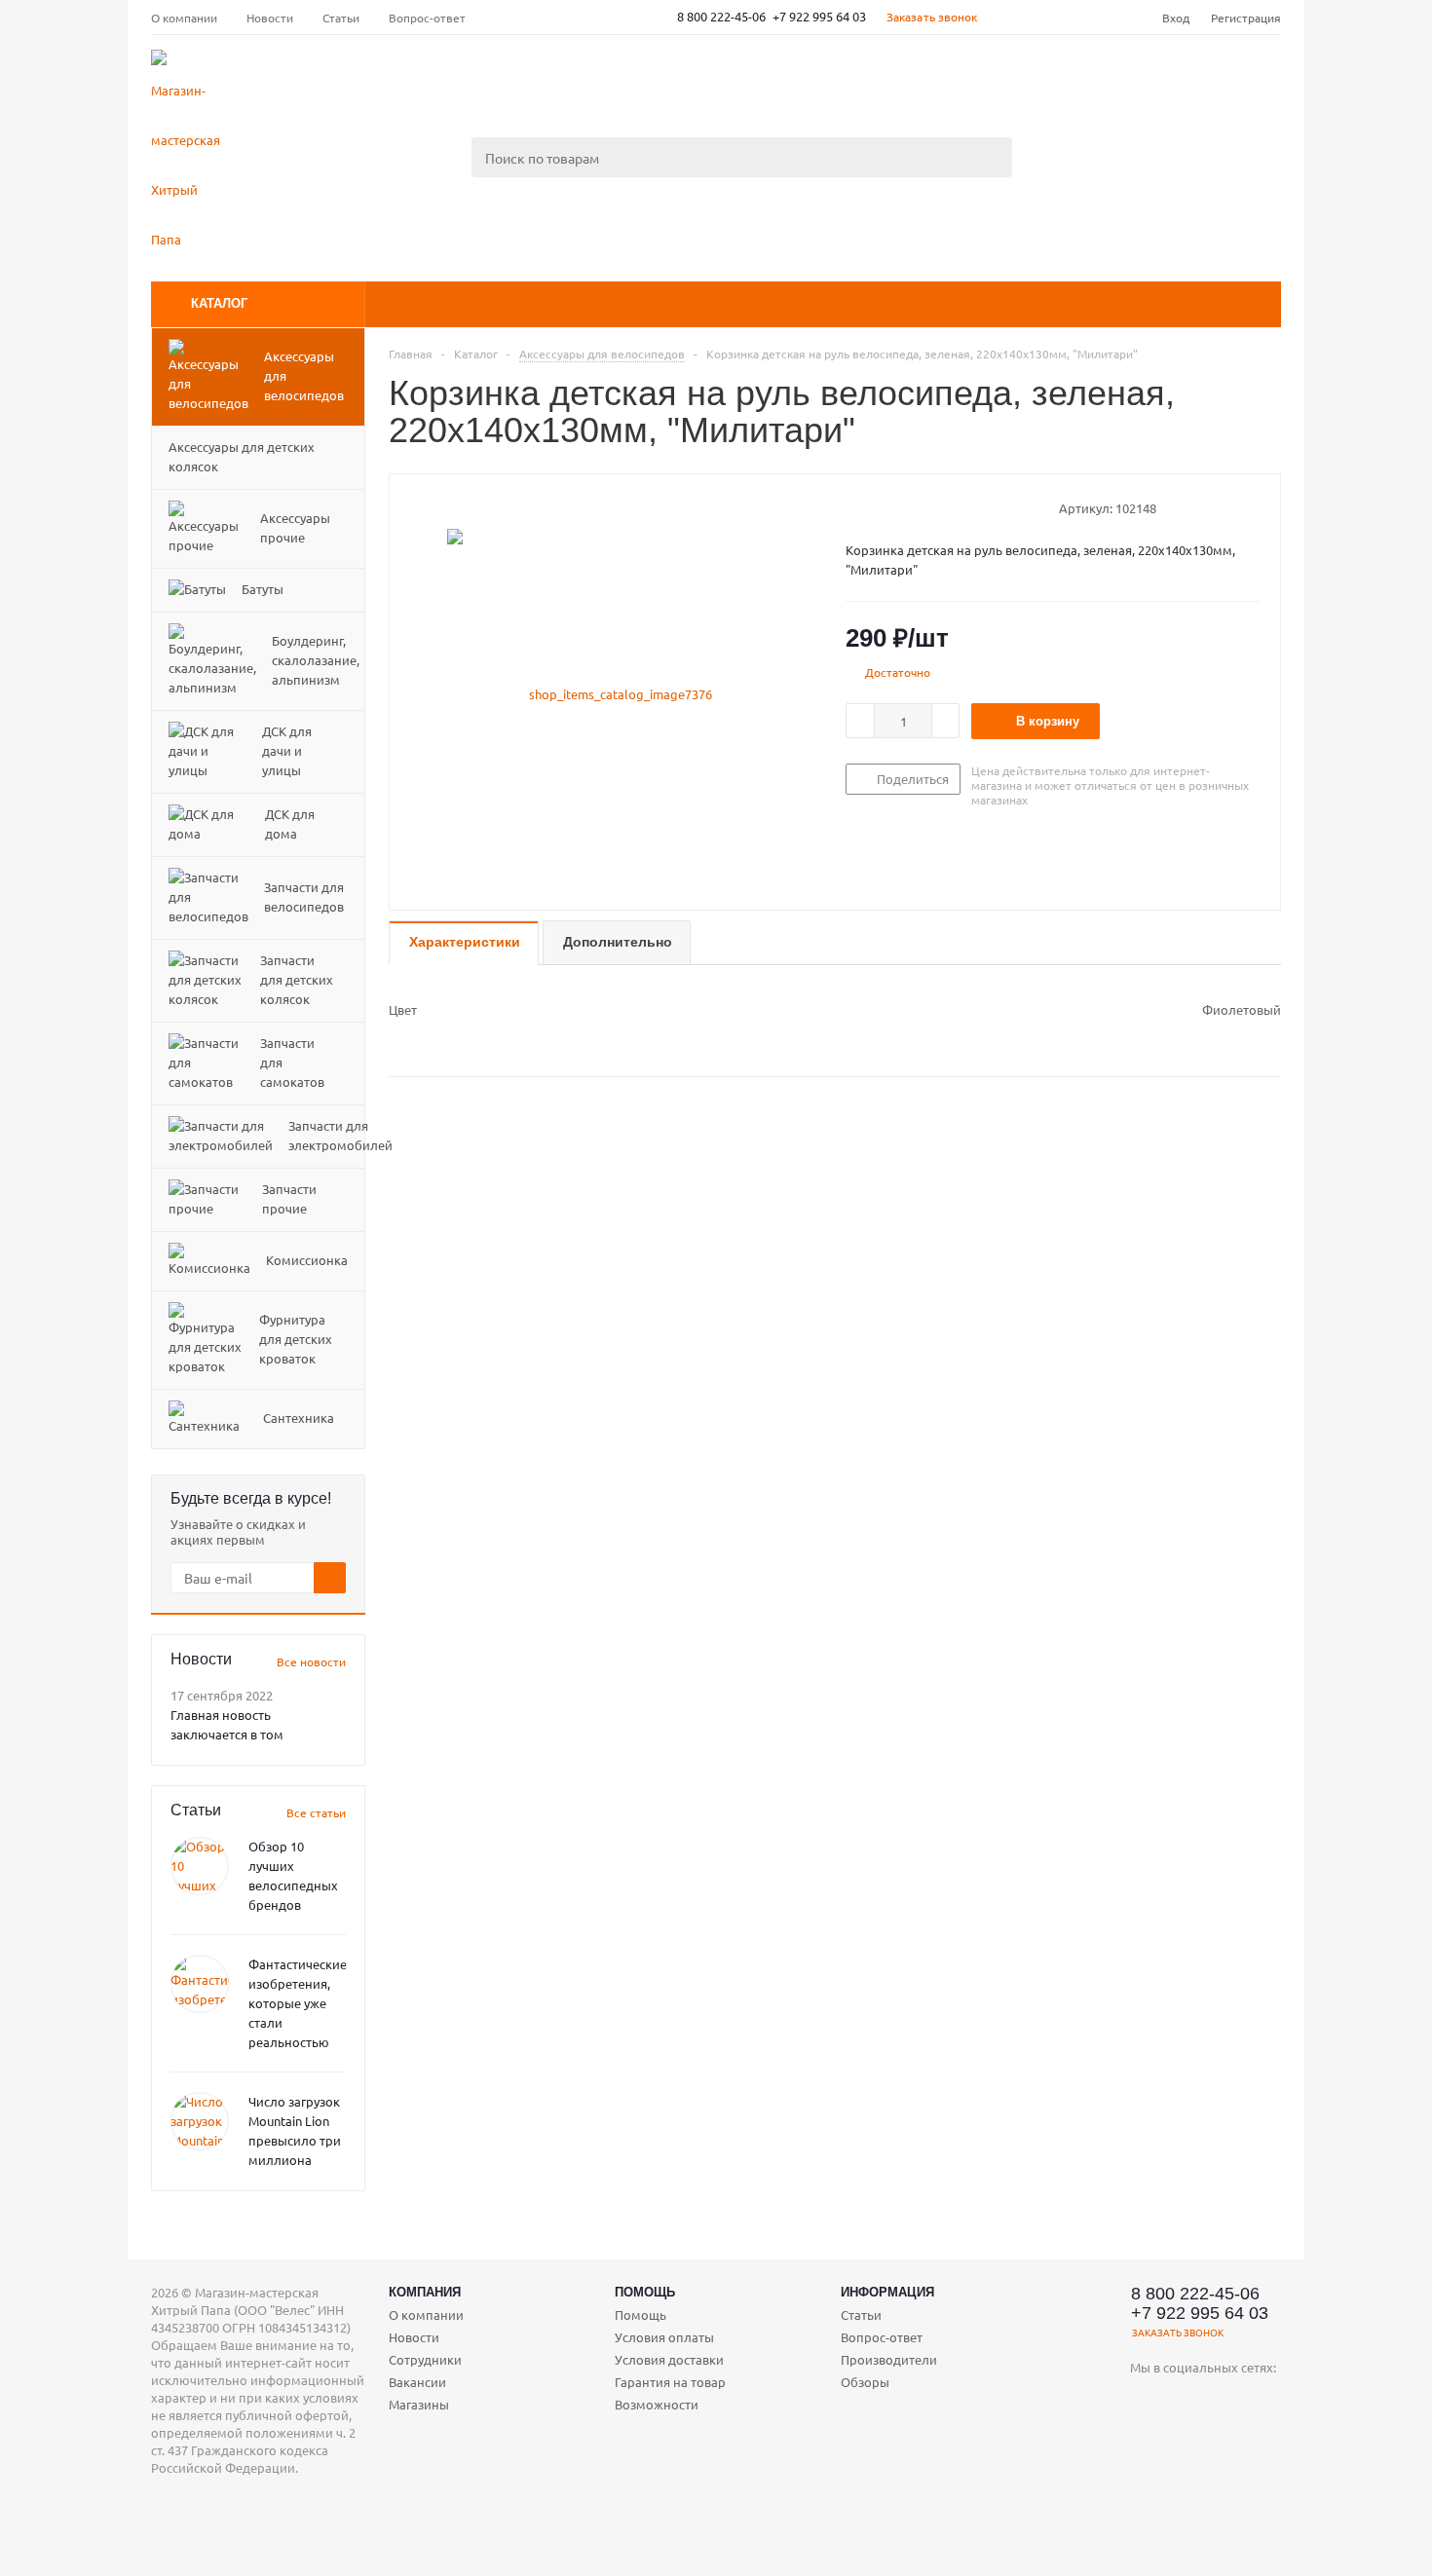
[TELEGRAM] (1225, 2400)
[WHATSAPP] (1145, 2440)
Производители (889, 2359)
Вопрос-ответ (882, 2337)
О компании (426, 2315)
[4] (910, 507)
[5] (929, 507)
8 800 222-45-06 (721, 16)
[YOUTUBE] (1185, 2400)
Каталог (219, 303)
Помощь (645, 2292)
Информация (887, 2292)
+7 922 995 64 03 (819, 16)
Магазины (419, 2404)
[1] (855, 507)
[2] (873, 507)
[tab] (464, 943)
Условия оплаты (664, 2337)
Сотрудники (425, 2359)
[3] (892, 507)
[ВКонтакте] (1145, 2400)
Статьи (861, 2315)
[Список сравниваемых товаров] (1067, 84)
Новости (414, 2337)
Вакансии (417, 2382)
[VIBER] (1265, 2400)
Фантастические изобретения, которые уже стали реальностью (298, 2003)
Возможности (657, 2404)
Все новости (311, 1661)
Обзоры (865, 2382)
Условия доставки (669, 2359)
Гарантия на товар (670, 2382)
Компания (425, 2292)
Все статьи (316, 1812)
